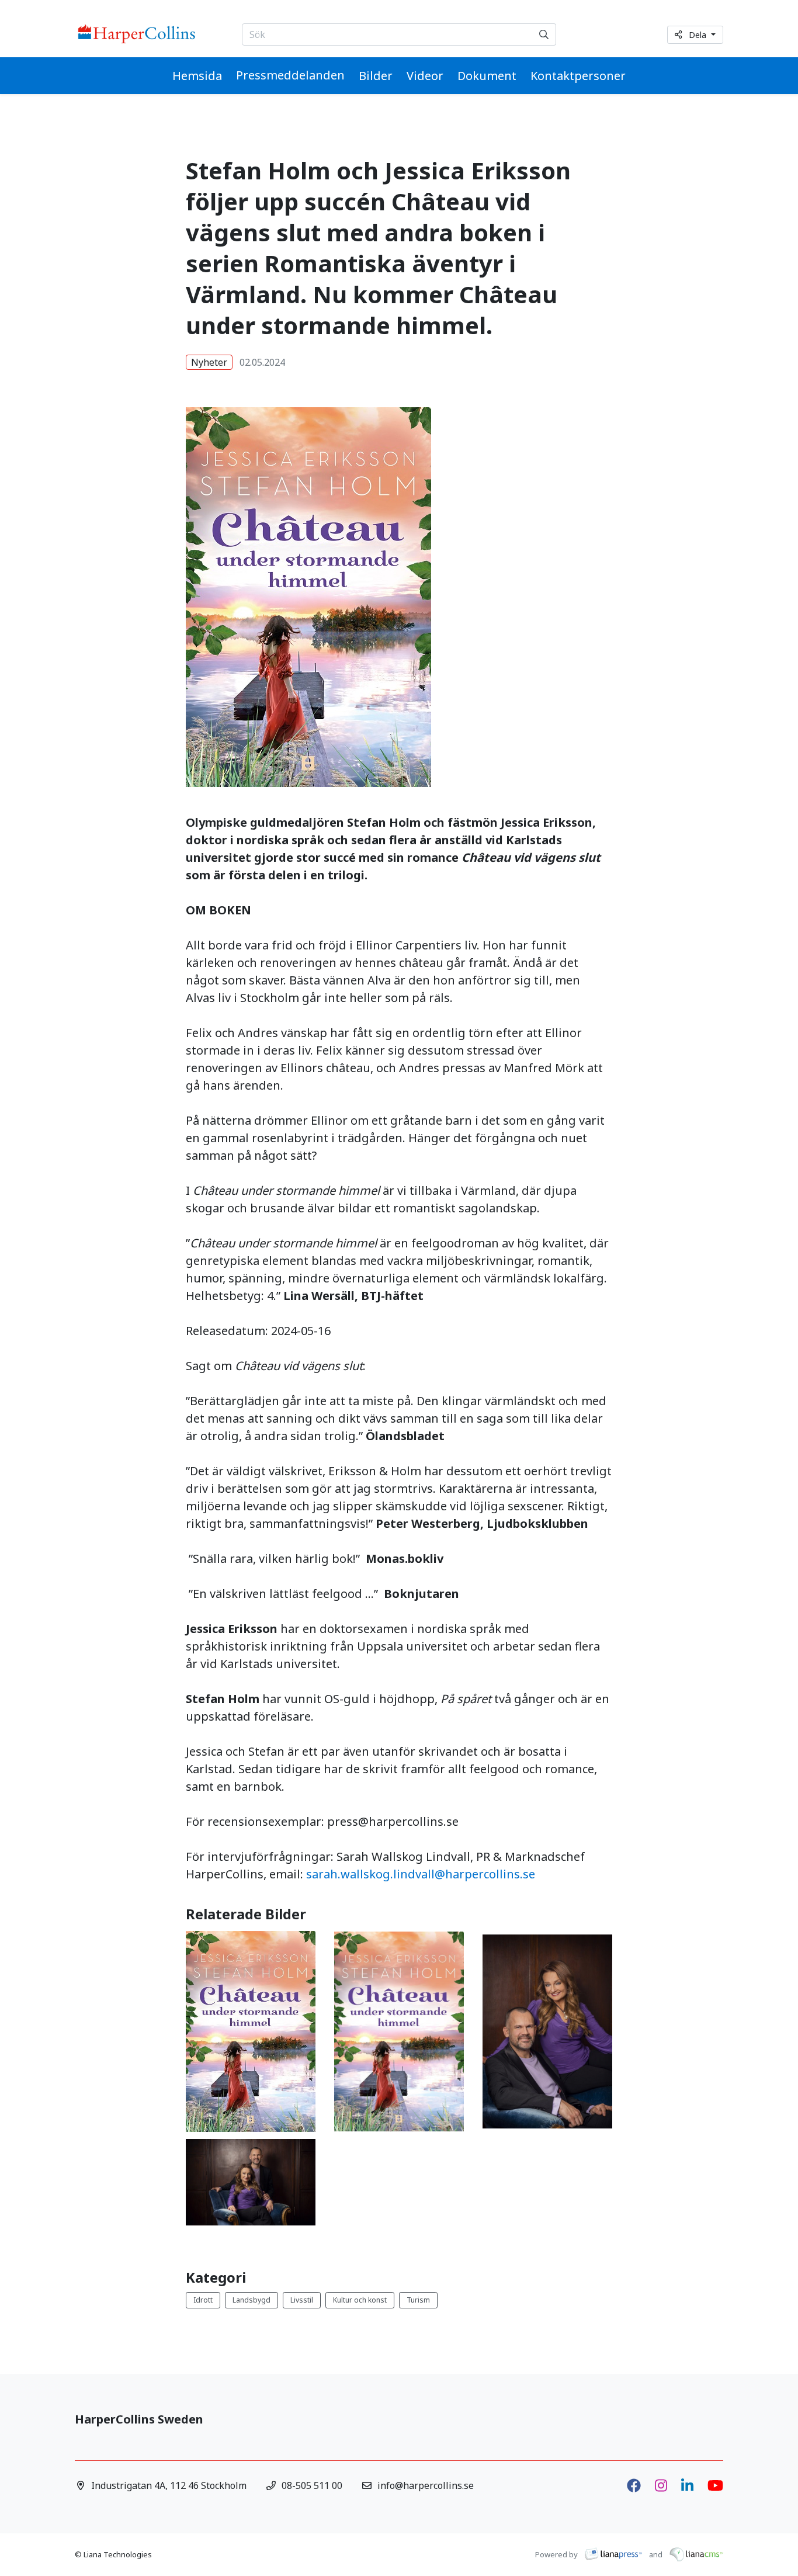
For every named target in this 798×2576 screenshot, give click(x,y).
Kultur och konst (360, 2300)
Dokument (487, 76)
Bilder (376, 76)
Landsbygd (251, 2300)
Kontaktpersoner (578, 76)
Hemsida (197, 76)
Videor (425, 76)
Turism (418, 2300)
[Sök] (544, 34)
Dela (699, 35)
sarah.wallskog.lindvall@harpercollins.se (421, 1874)
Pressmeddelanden (290, 75)
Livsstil (302, 2300)
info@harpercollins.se (426, 2485)
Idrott (203, 2300)
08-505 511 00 (312, 2485)
